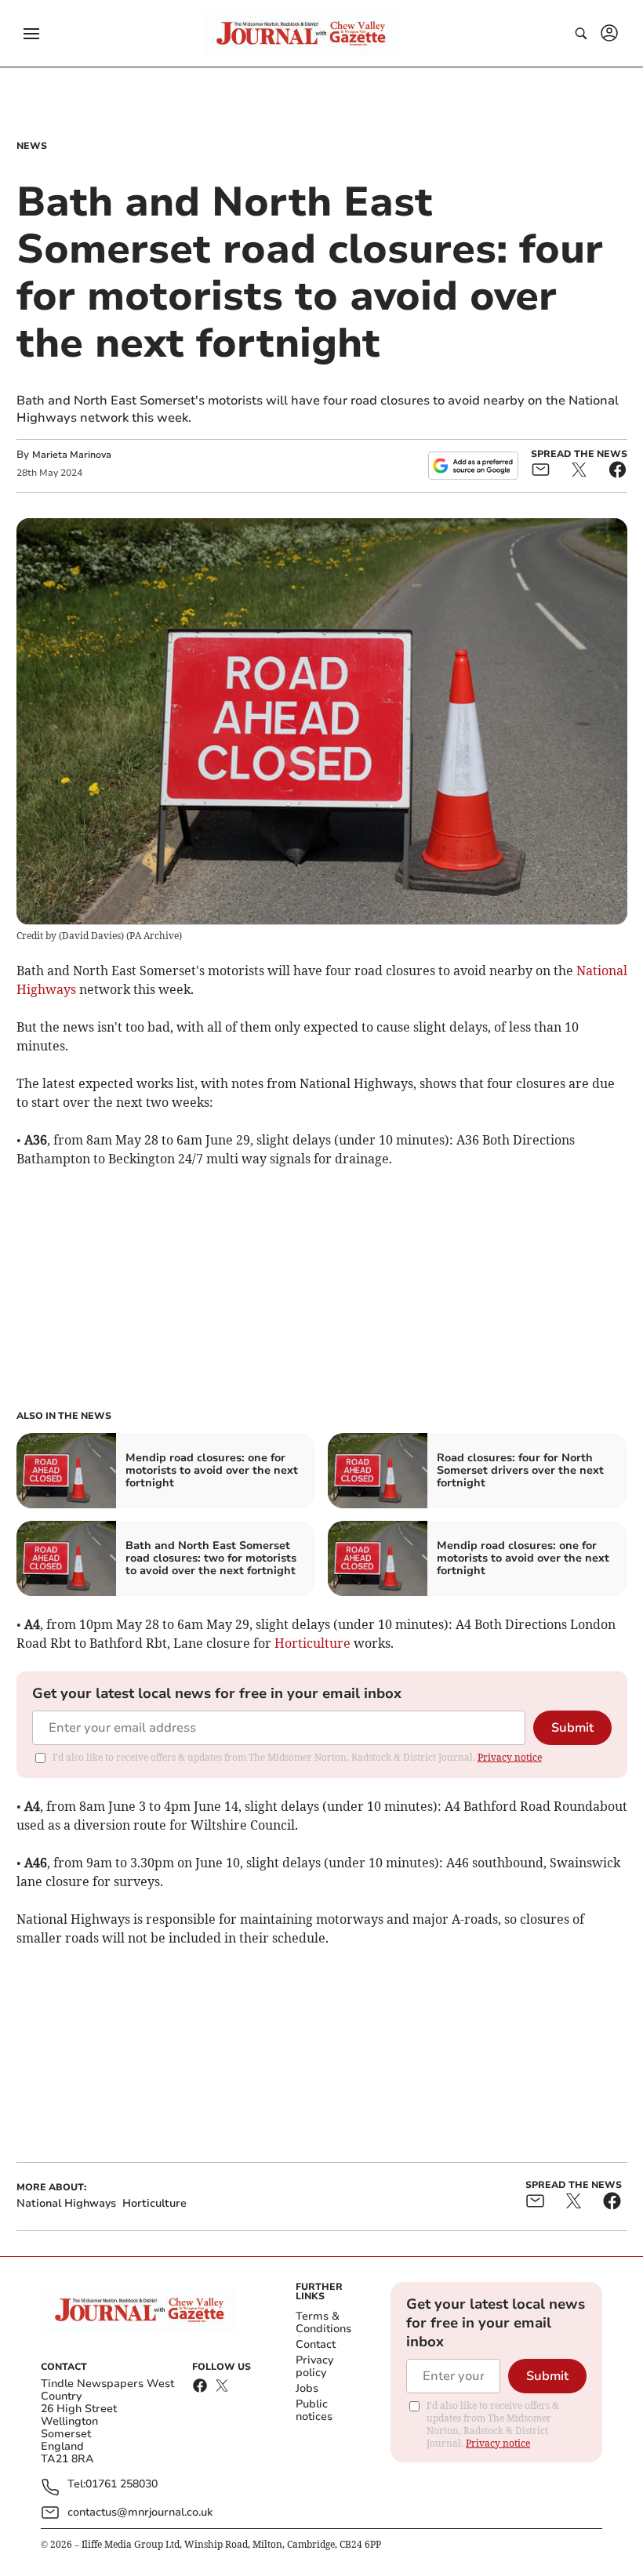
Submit (572, 1728)
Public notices (314, 2410)
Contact (316, 2344)
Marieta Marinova (72, 455)
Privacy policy (314, 2366)
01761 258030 (122, 2485)
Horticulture (312, 1643)
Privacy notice (510, 1757)
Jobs (307, 2388)
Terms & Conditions (323, 2322)
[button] (31, 34)
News (32, 146)
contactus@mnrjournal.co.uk (140, 2512)
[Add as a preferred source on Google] (473, 466)
